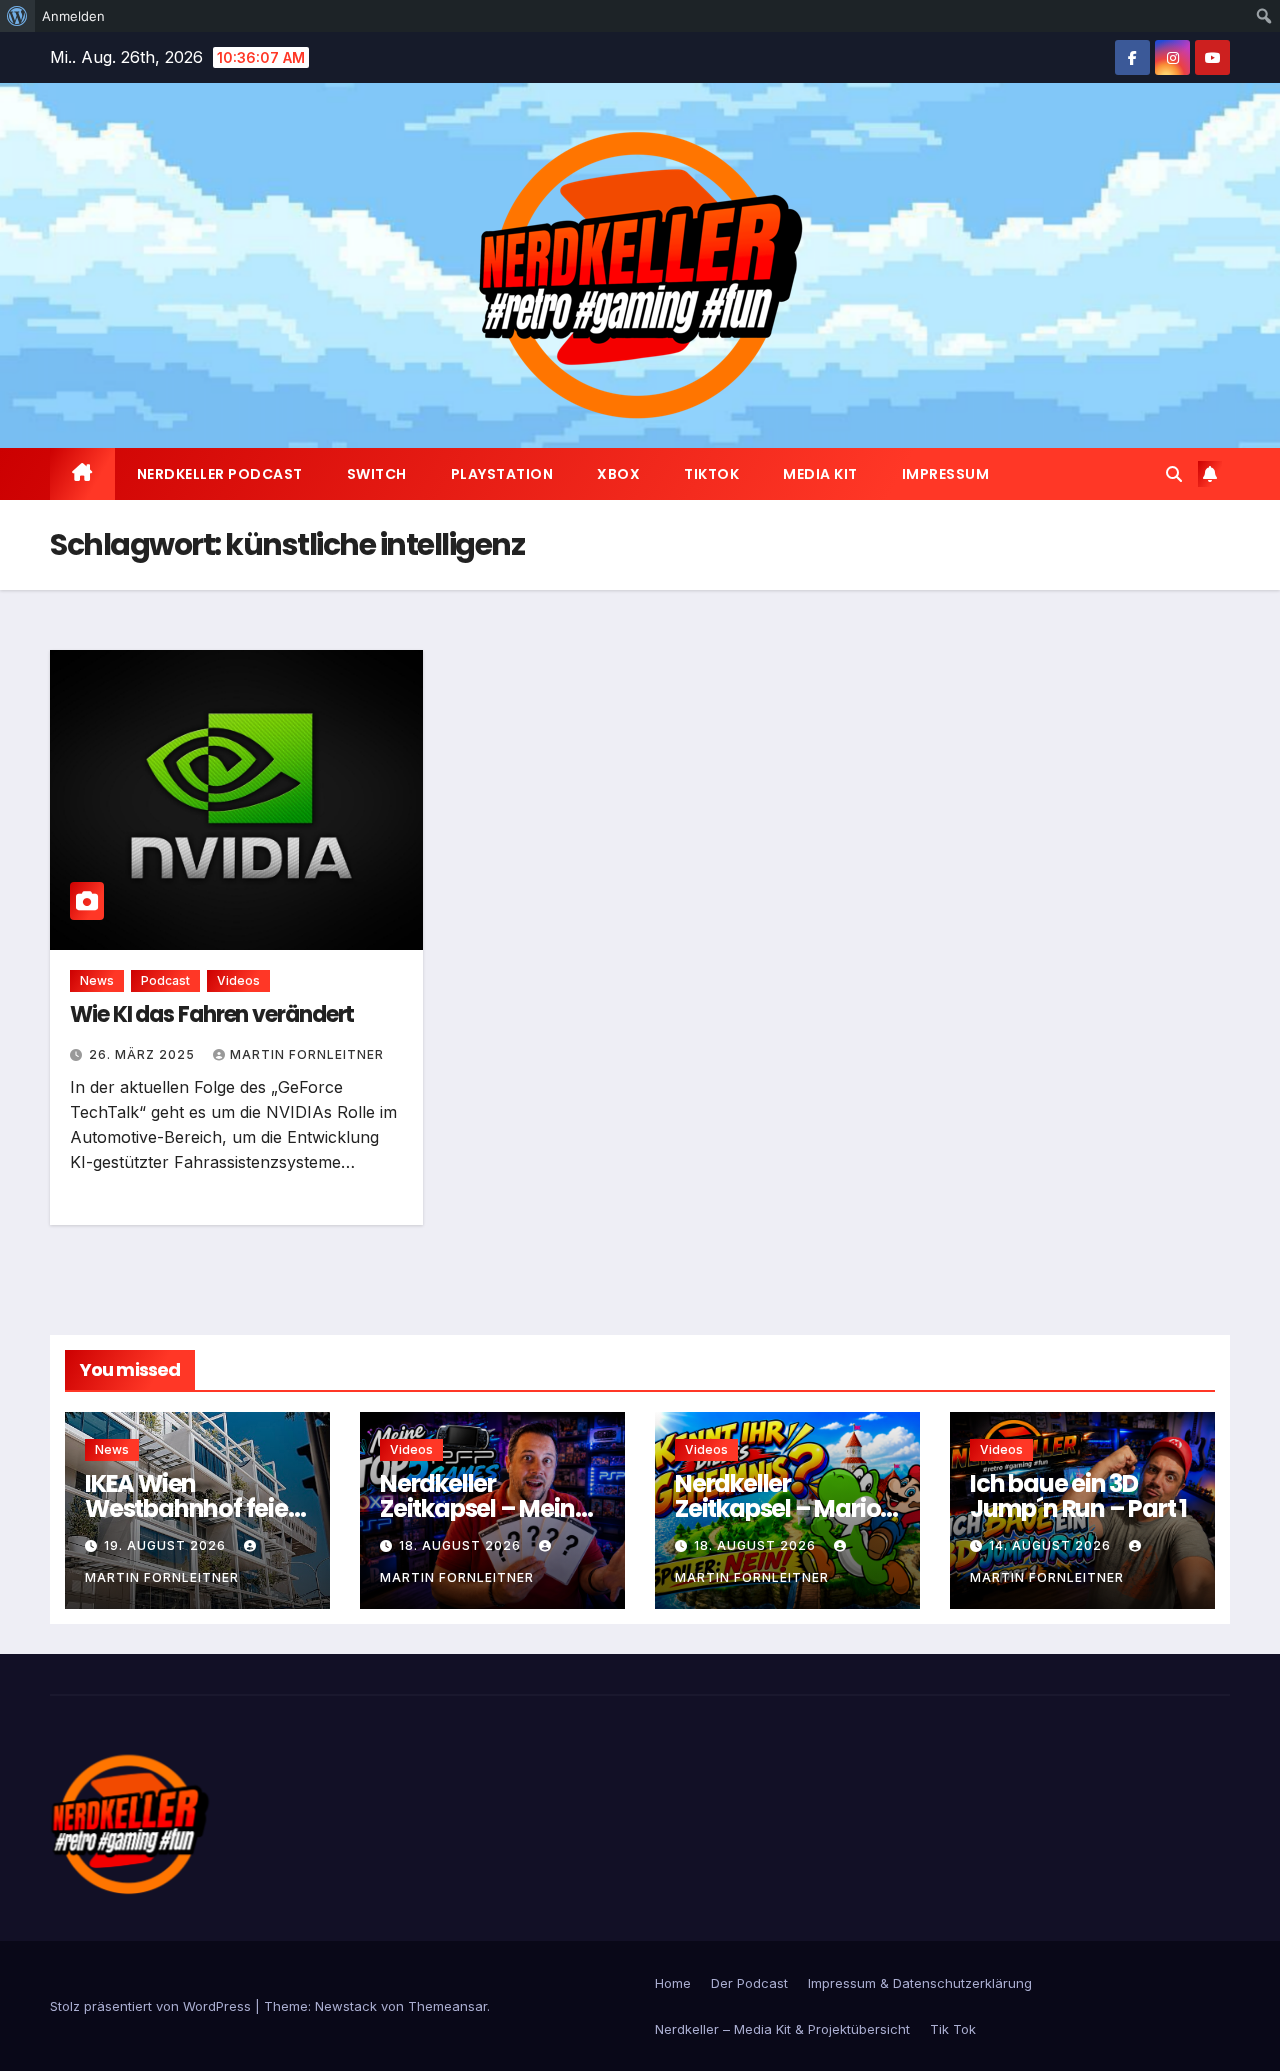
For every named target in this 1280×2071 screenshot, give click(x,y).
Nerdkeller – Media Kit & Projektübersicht (782, 2029)
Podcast (165, 980)
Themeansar (447, 2006)
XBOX (618, 474)
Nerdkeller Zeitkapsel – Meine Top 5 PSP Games (484, 1508)
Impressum (946, 474)
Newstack (346, 2006)
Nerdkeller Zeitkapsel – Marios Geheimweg (783, 1508)
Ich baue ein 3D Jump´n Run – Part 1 (1078, 1496)
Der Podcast (749, 1983)
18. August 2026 (462, 1545)
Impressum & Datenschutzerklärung (920, 1983)
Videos (238, 980)
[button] (1174, 474)
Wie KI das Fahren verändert (212, 1014)
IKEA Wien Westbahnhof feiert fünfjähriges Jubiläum (195, 1521)
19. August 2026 (167, 1545)
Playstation (502, 474)
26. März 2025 (144, 1054)
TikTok (711, 474)
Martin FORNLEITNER (307, 1054)
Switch (377, 474)
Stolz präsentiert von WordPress (152, 2006)
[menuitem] (17, 16)
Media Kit (820, 474)
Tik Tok (953, 2029)
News (97, 980)
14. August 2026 (1052, 1545)
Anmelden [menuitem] (73, 16)
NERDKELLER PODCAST (220, 474)
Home (673, 1983)
